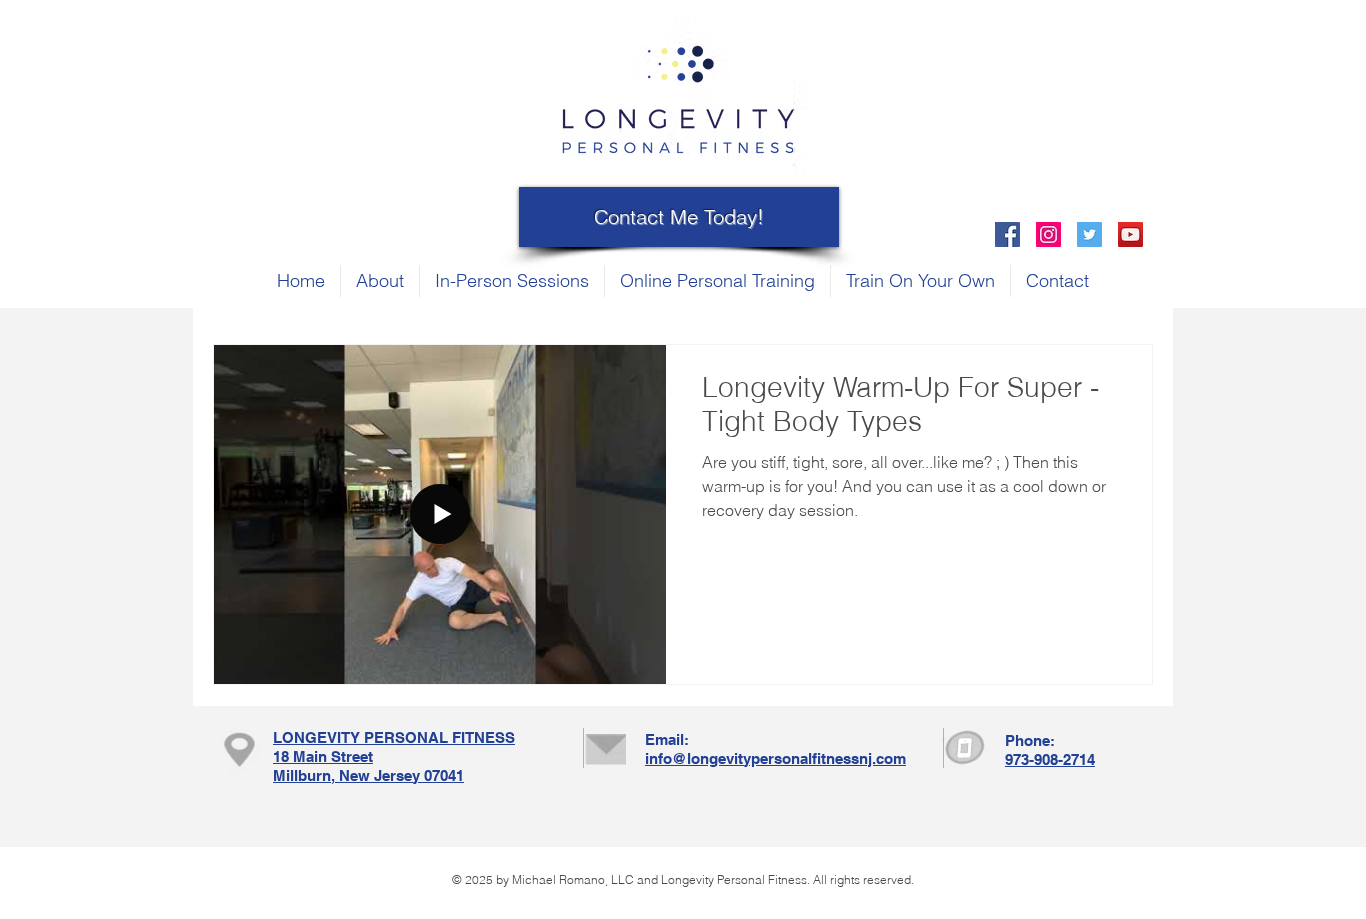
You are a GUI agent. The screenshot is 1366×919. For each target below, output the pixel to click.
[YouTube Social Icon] (1130, 234)
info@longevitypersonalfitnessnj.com (775, 758)
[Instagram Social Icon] (1048, 234)
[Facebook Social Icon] (1007, 234)
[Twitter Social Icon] (1089, 234)
